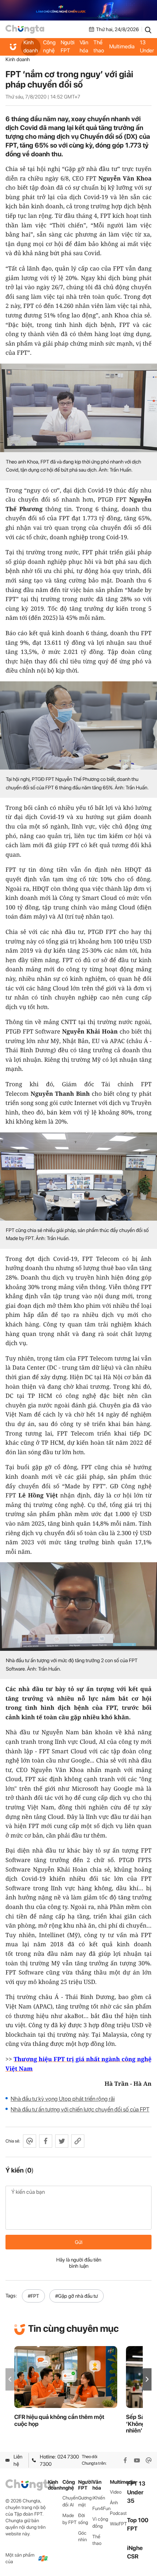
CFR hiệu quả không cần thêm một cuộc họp (59, 2420)
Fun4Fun (101, 2508)
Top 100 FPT (138, 2524)
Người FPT (68, 46)
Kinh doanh (31, 46)
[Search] (148, 29)
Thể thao (99, 46)
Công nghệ (49, 46)
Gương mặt (85, 2501)
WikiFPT (118, 2524)
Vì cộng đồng (100, 2523)
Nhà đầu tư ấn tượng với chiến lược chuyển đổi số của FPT (80, 2109)
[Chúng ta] (25, 29)
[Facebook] (125, 2460)
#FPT (33, 2296)
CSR (133, 2556)
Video (116, 2492)
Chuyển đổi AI (70, 2501)
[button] (147, 2379)
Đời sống (83, 2519)
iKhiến (99, 2498)
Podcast (118, 2513)
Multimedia (122, 46)
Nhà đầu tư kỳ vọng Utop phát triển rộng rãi (63, 2099)
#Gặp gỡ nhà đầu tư (76, 2296)
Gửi (79, 2242)
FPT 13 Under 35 (147, 47)
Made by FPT (70, 2519)
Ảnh (114, 2503)
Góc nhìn (83, 2536)
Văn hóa (84, 46)
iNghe (135, 2548)
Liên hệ (18, 2460)
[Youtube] (137, 2460)
